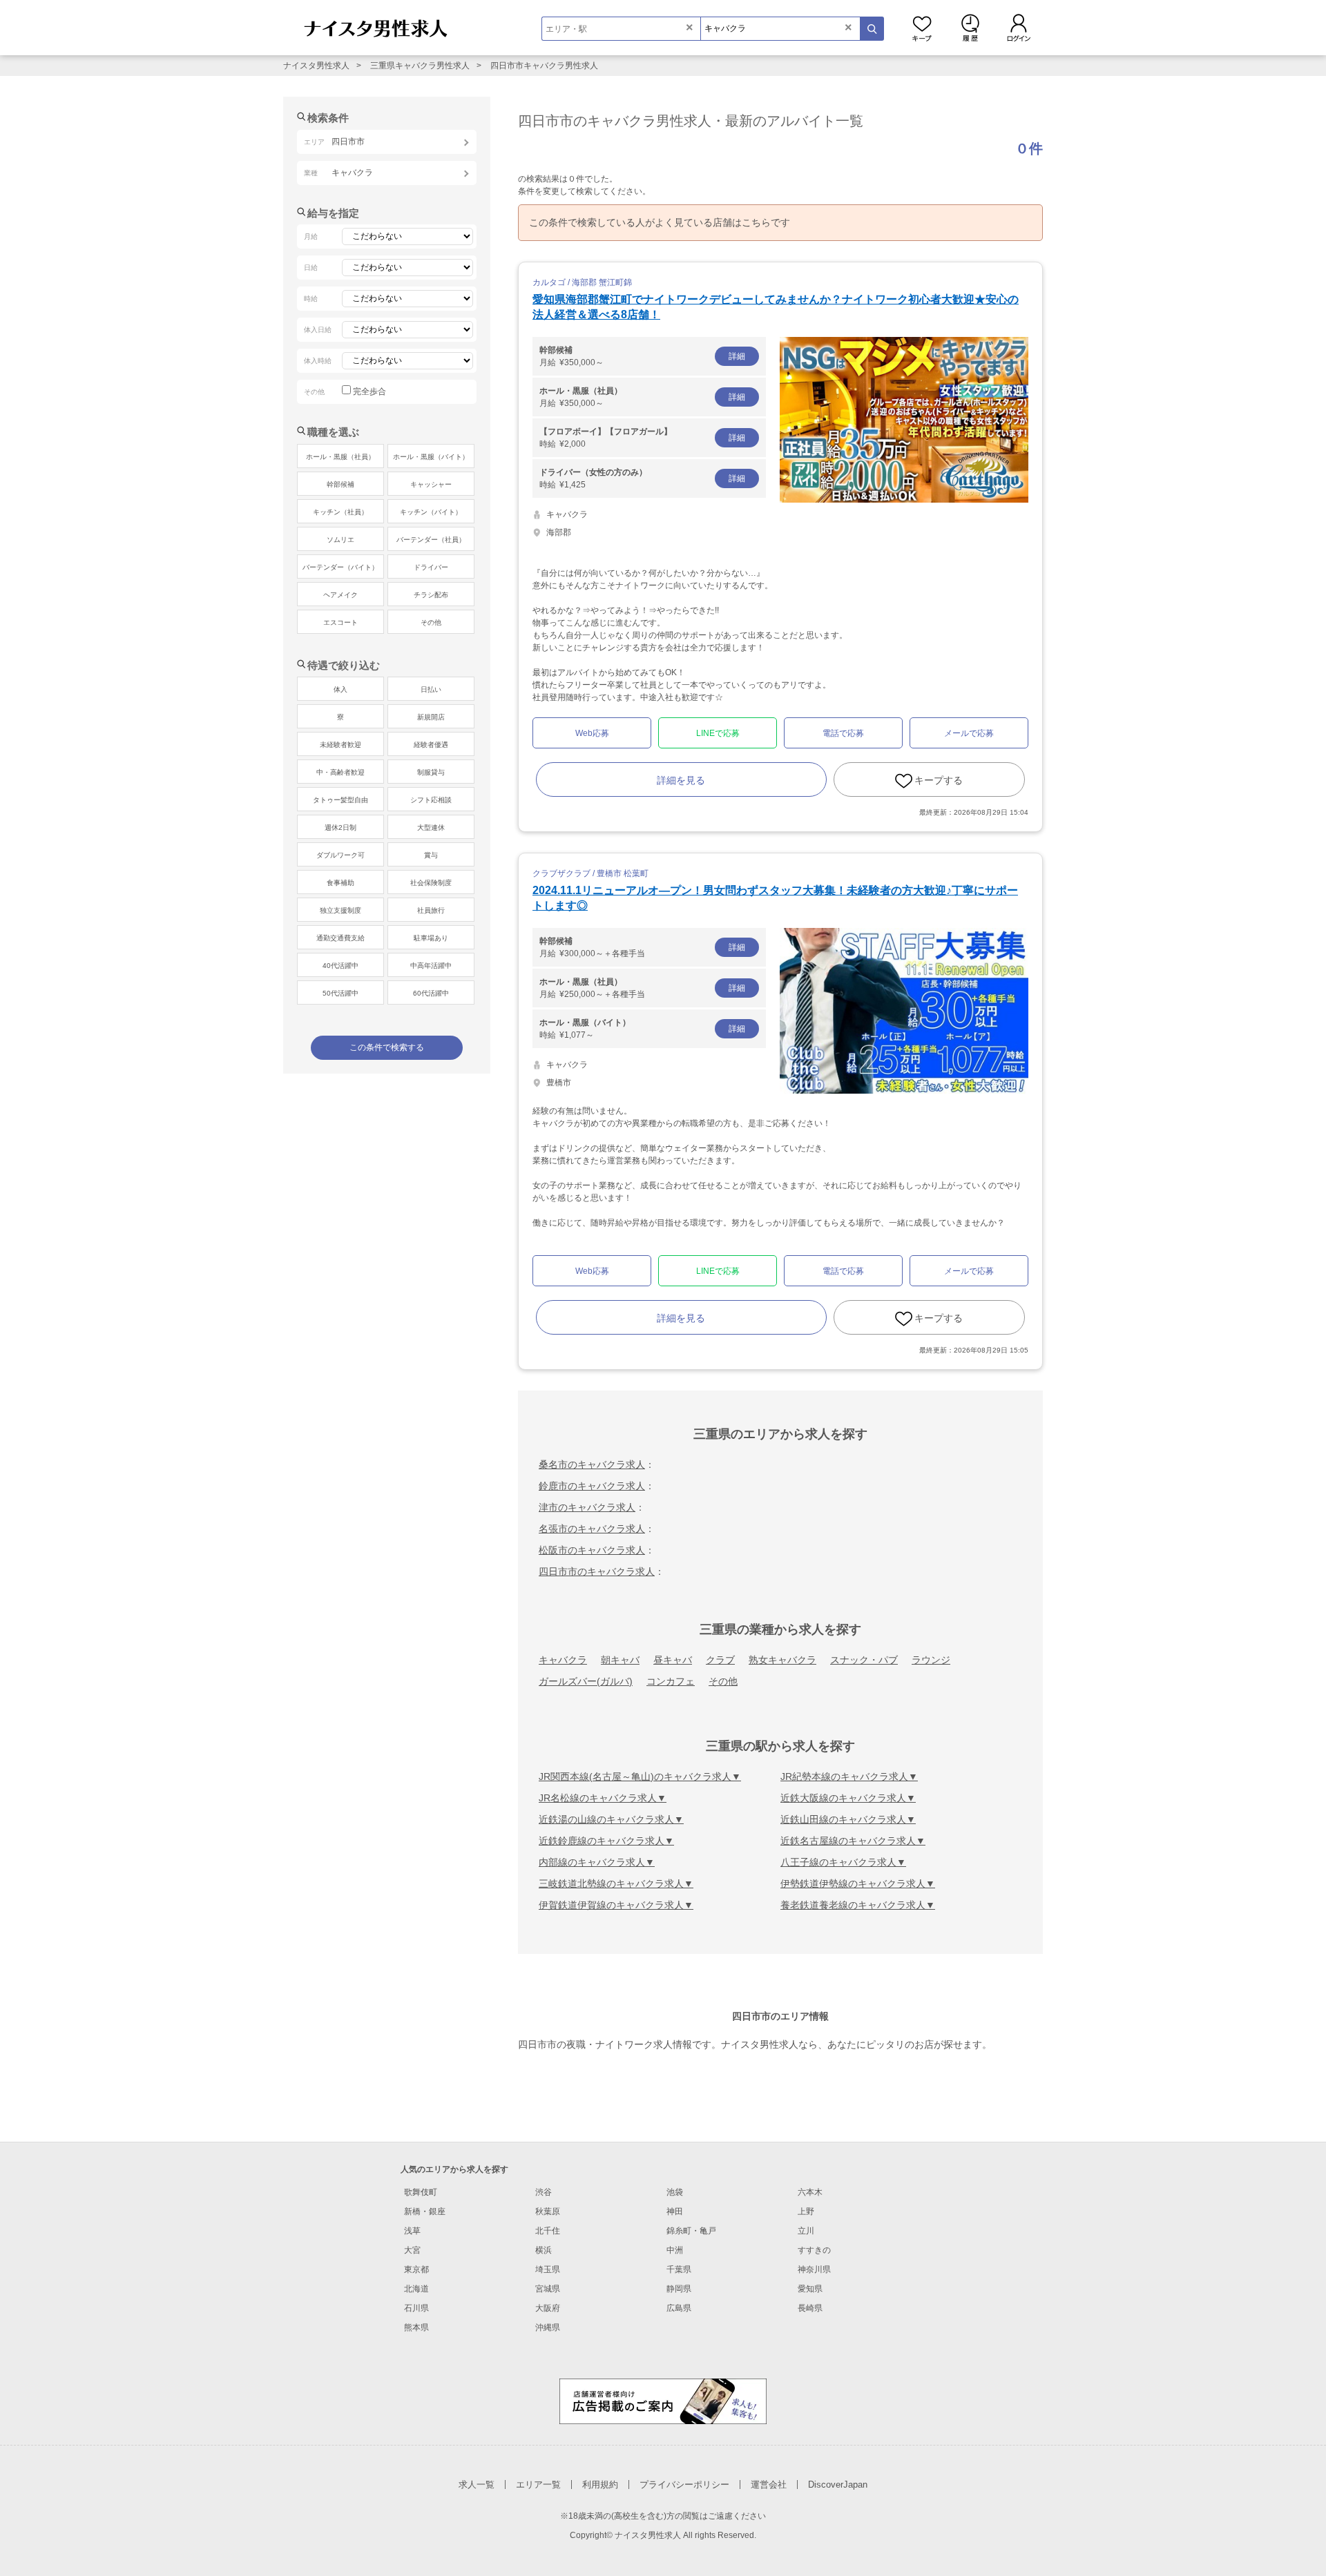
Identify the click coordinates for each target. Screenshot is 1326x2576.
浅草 (412, 2231)
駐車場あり (431, 938)
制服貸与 (431, 772)
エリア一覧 (538, 2485)
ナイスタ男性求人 (316, 66)
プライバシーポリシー (684, 2485)
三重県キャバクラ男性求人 (420, 66)
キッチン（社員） (340, 512)
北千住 (548, 2231)
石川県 (416, 2308)
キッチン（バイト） (431, 512)
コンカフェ (671, 1681)
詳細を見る (681, 780)
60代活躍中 (431, 993)
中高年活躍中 (431, 966)
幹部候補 (340, 484)
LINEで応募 (718, 733)
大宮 (412, 2250)
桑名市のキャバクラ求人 (592, 1464)
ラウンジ (931, 1660)
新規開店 (431, 717)
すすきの (814, 2250)
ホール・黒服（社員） (340, 457)
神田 (675, 2211)
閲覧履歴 (970, 28)
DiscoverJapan (838, 2485)
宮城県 (548, 2289)
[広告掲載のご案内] (663, 2400)
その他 (723, 1681)
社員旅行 (431, 910)
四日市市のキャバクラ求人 (597, 1571)
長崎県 (810, 2308)
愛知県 (810, 2289)
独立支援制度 (340, 910)
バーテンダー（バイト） (340, 567)
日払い (431, 689)
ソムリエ (340, 540)
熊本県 (416, 2327)
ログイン (1019, 28)
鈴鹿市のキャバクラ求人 (592, 1486)
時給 (642, 438)
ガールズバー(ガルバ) (586, 1681)
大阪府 (548, 2308)
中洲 (675, 2250)
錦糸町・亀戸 (691, 2231)
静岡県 (679, 2289)
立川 (806, 2231)
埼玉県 (548, 2269)
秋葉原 (548, 2211)
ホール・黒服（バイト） (431, 457)
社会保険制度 (431, 883)
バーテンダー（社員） (431, 540)
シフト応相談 (431, 800)
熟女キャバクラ (782, 1660)
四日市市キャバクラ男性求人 (544, 66)
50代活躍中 (340, 993)
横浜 (544, 2250)
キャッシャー (431, 484)
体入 (340, 689)
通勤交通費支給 (340, 938)
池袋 (675, 2192)
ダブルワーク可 (340, 855)
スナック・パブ (864, 1660)
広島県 (679, 2308)
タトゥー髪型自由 (340, 800)
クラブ (720, 1660)
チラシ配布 (431, 595)
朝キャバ (620, 1660)
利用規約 (600, 2485)
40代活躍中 (340, 966)
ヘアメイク (340, 595)
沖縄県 (548, 2327)
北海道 (416, 2289)
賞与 (431, 855)
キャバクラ (563, 1660)
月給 (642, 356)
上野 (806, 2211)
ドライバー (431, 567)
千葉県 (679, 2269)
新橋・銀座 (425, 2211)
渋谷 (544, 2192)
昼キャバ (673, 1660)
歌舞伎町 (421, 2192)
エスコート (340, 622)
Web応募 (592, 733)
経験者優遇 (431, 745)
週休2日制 (340, 827)
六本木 (810, 2192)
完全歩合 (369, 391)
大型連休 (431, 827)
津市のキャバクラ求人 (587, 1507)
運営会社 (769, 2485)
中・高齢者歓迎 (340, 772)
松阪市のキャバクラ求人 (592, 1550)
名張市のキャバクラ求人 (592, 1529)
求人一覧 (477, 2485)
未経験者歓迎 (340, 745)
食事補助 (340, 883)
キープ (922, 28)
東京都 (416, 2269)
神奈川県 (814, 2269)
